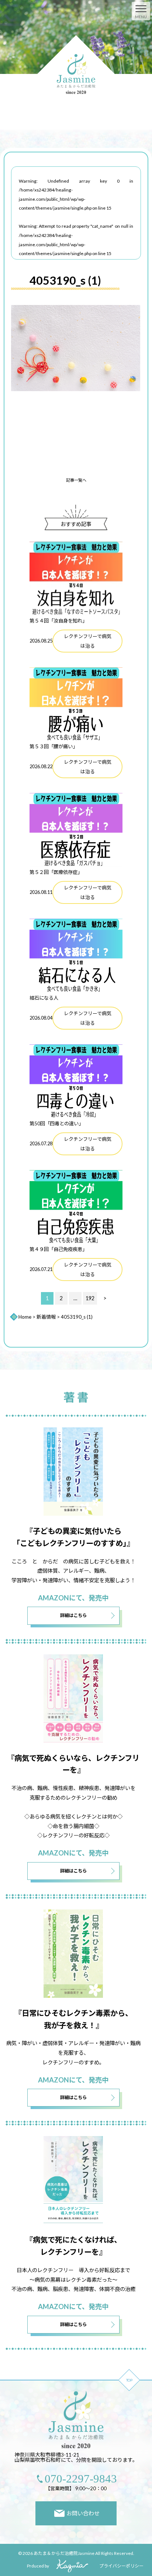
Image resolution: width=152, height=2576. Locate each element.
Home (25, 1317)
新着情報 (46, 1317)
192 (90, 1298)
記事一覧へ (76, 480)
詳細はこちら (73, 1615)
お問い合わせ (83, 2513)
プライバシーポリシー (121, 2566)
